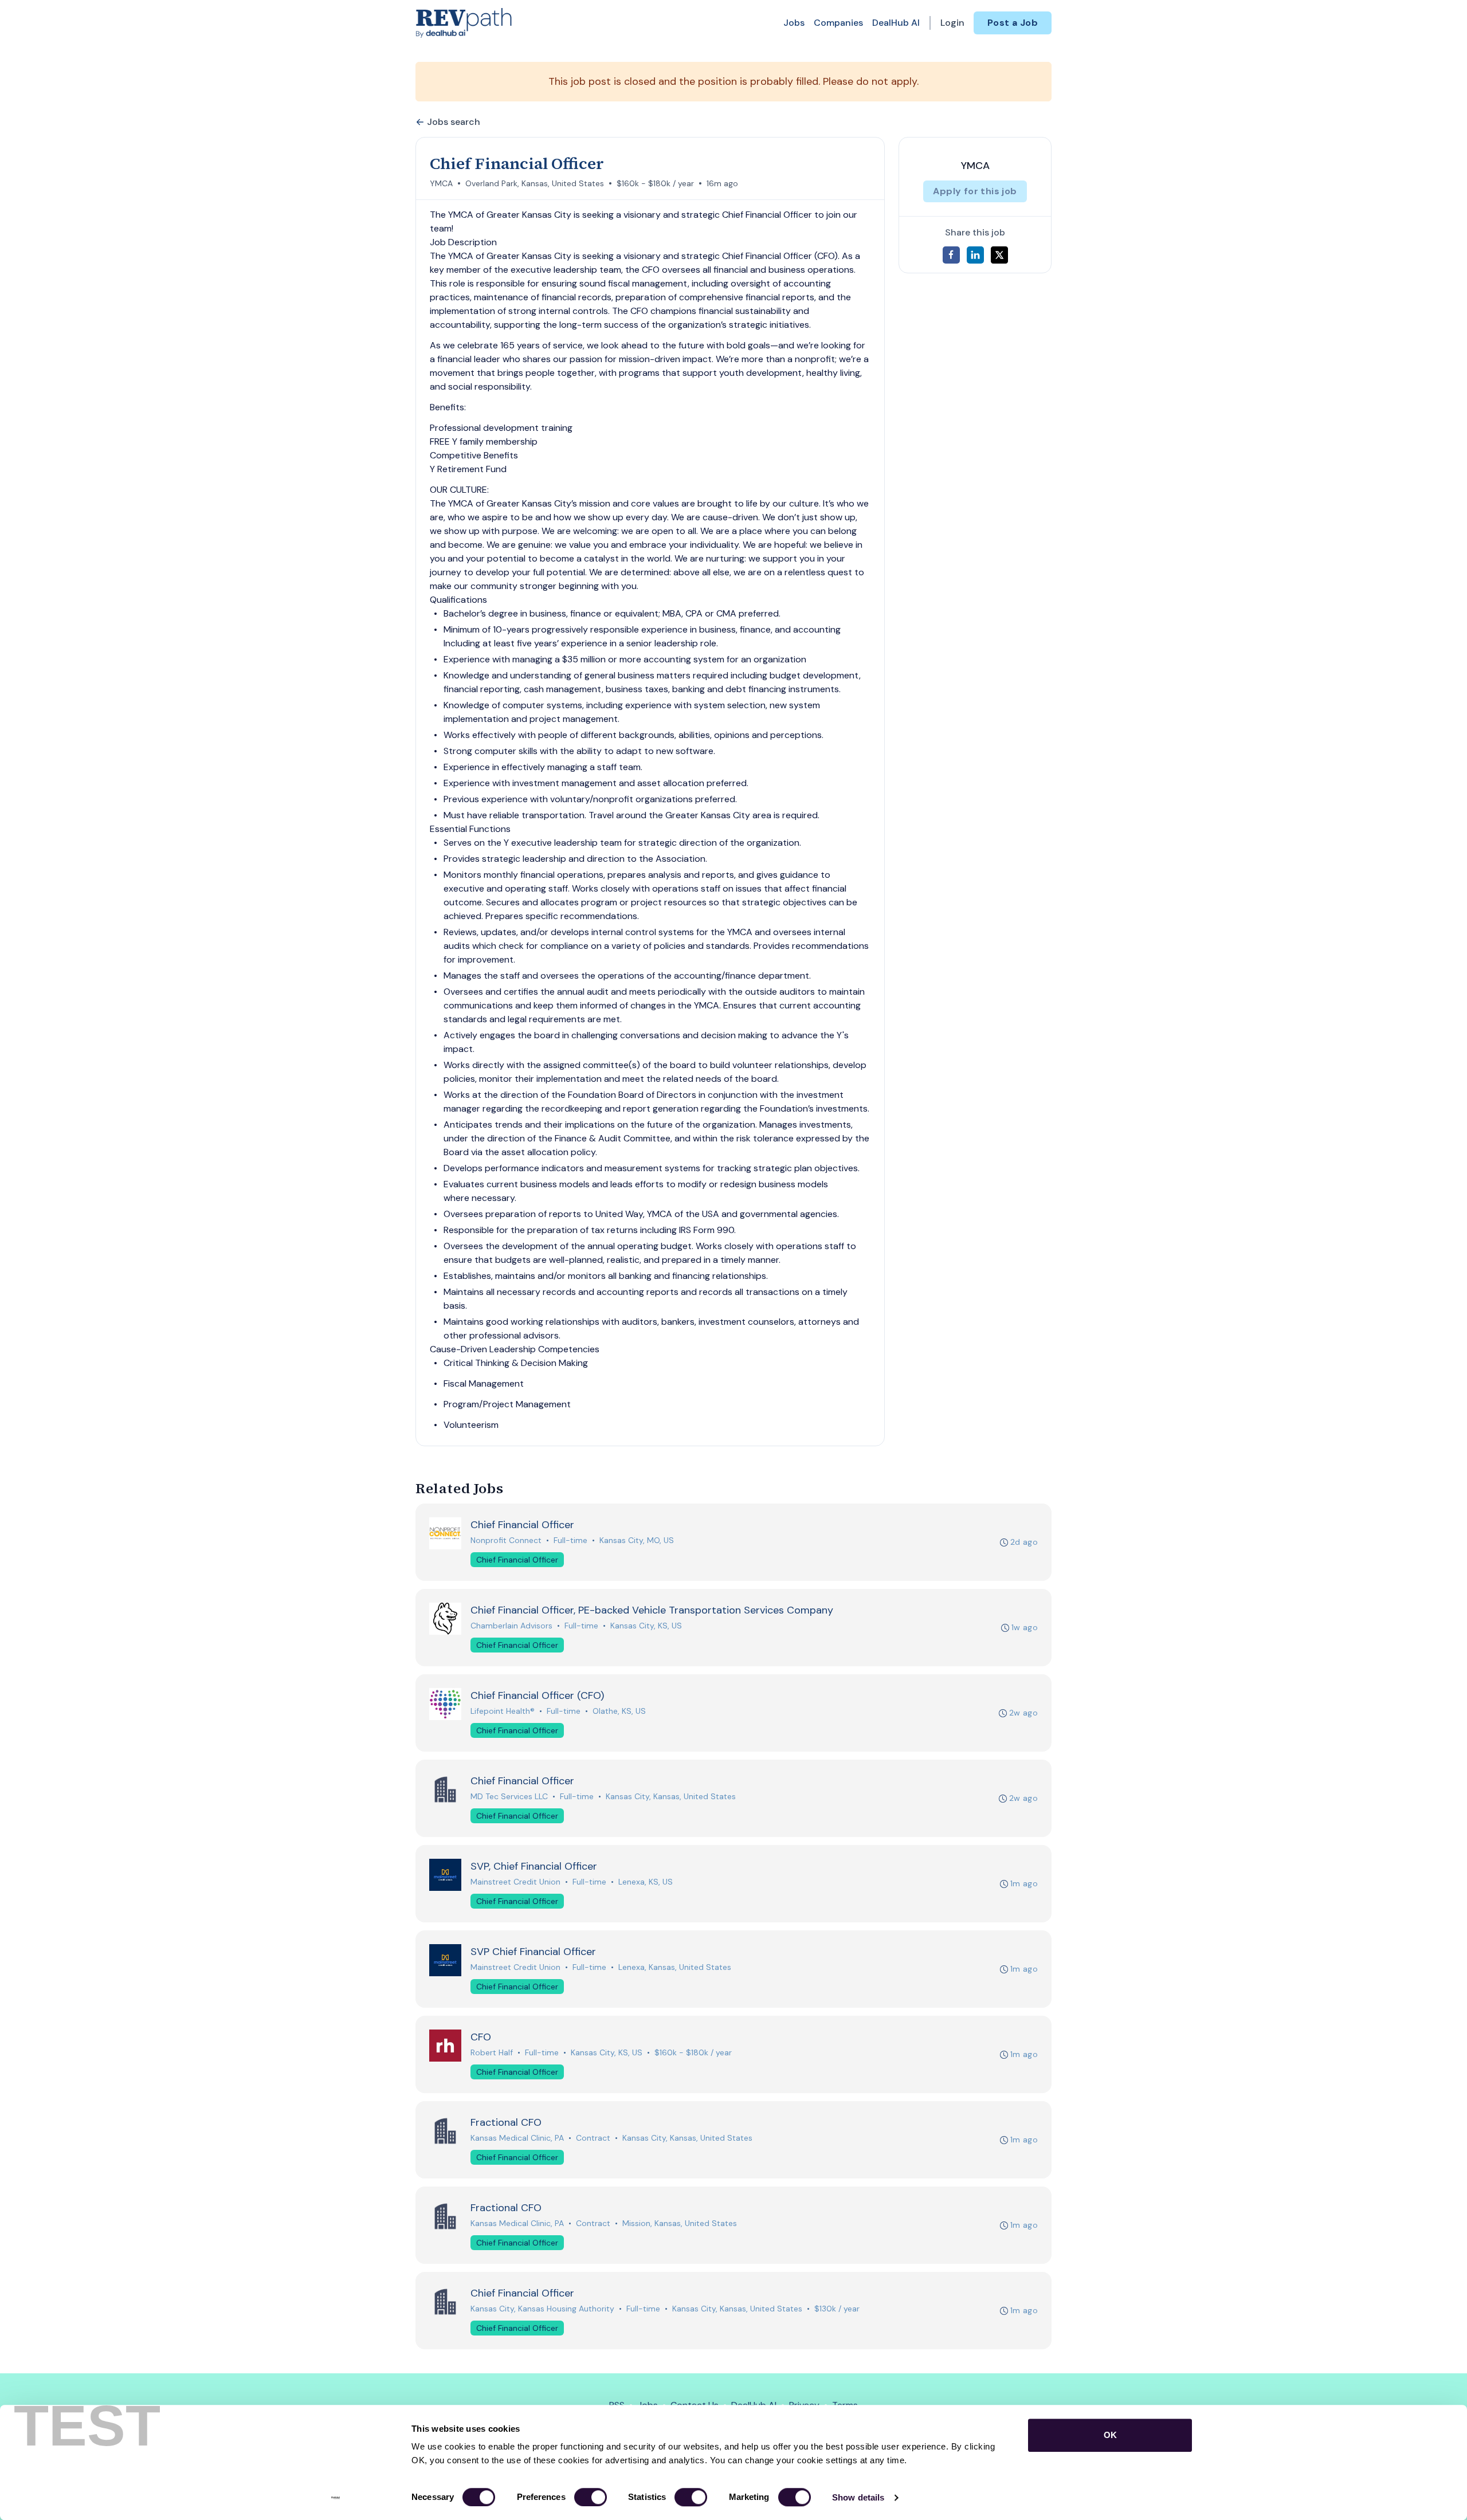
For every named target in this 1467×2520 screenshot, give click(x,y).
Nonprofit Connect (506, 1540)
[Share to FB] (951, 255)
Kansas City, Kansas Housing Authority (542, 2309)
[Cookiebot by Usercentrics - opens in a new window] (336, 2498)
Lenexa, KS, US (646, 1882)
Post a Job (1013, 23)
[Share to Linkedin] (975, 255)
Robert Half (492, 2052)
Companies (838, 23)
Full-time (570, 1540)
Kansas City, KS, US (646, 1626)
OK (1110, 2435)
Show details (858, 2497)
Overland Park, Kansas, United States (535, 183)
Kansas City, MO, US (637, 1540)
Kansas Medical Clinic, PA (517, 2138)
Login (952, 23)
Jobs (794, 23)
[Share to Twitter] (999, 255)
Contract (593, 2138)
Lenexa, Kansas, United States (675, 1967)
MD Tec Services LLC (509, 1796)
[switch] (591, 2497)
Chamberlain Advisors (511, 1626)
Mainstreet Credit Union (515, 1882)
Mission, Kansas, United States (680, 2223)
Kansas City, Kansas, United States (671, 1796)
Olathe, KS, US (619, 1711)
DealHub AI (896, 23)
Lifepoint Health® (503, 1711)
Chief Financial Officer (517, 1560)
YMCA (441, 183)
